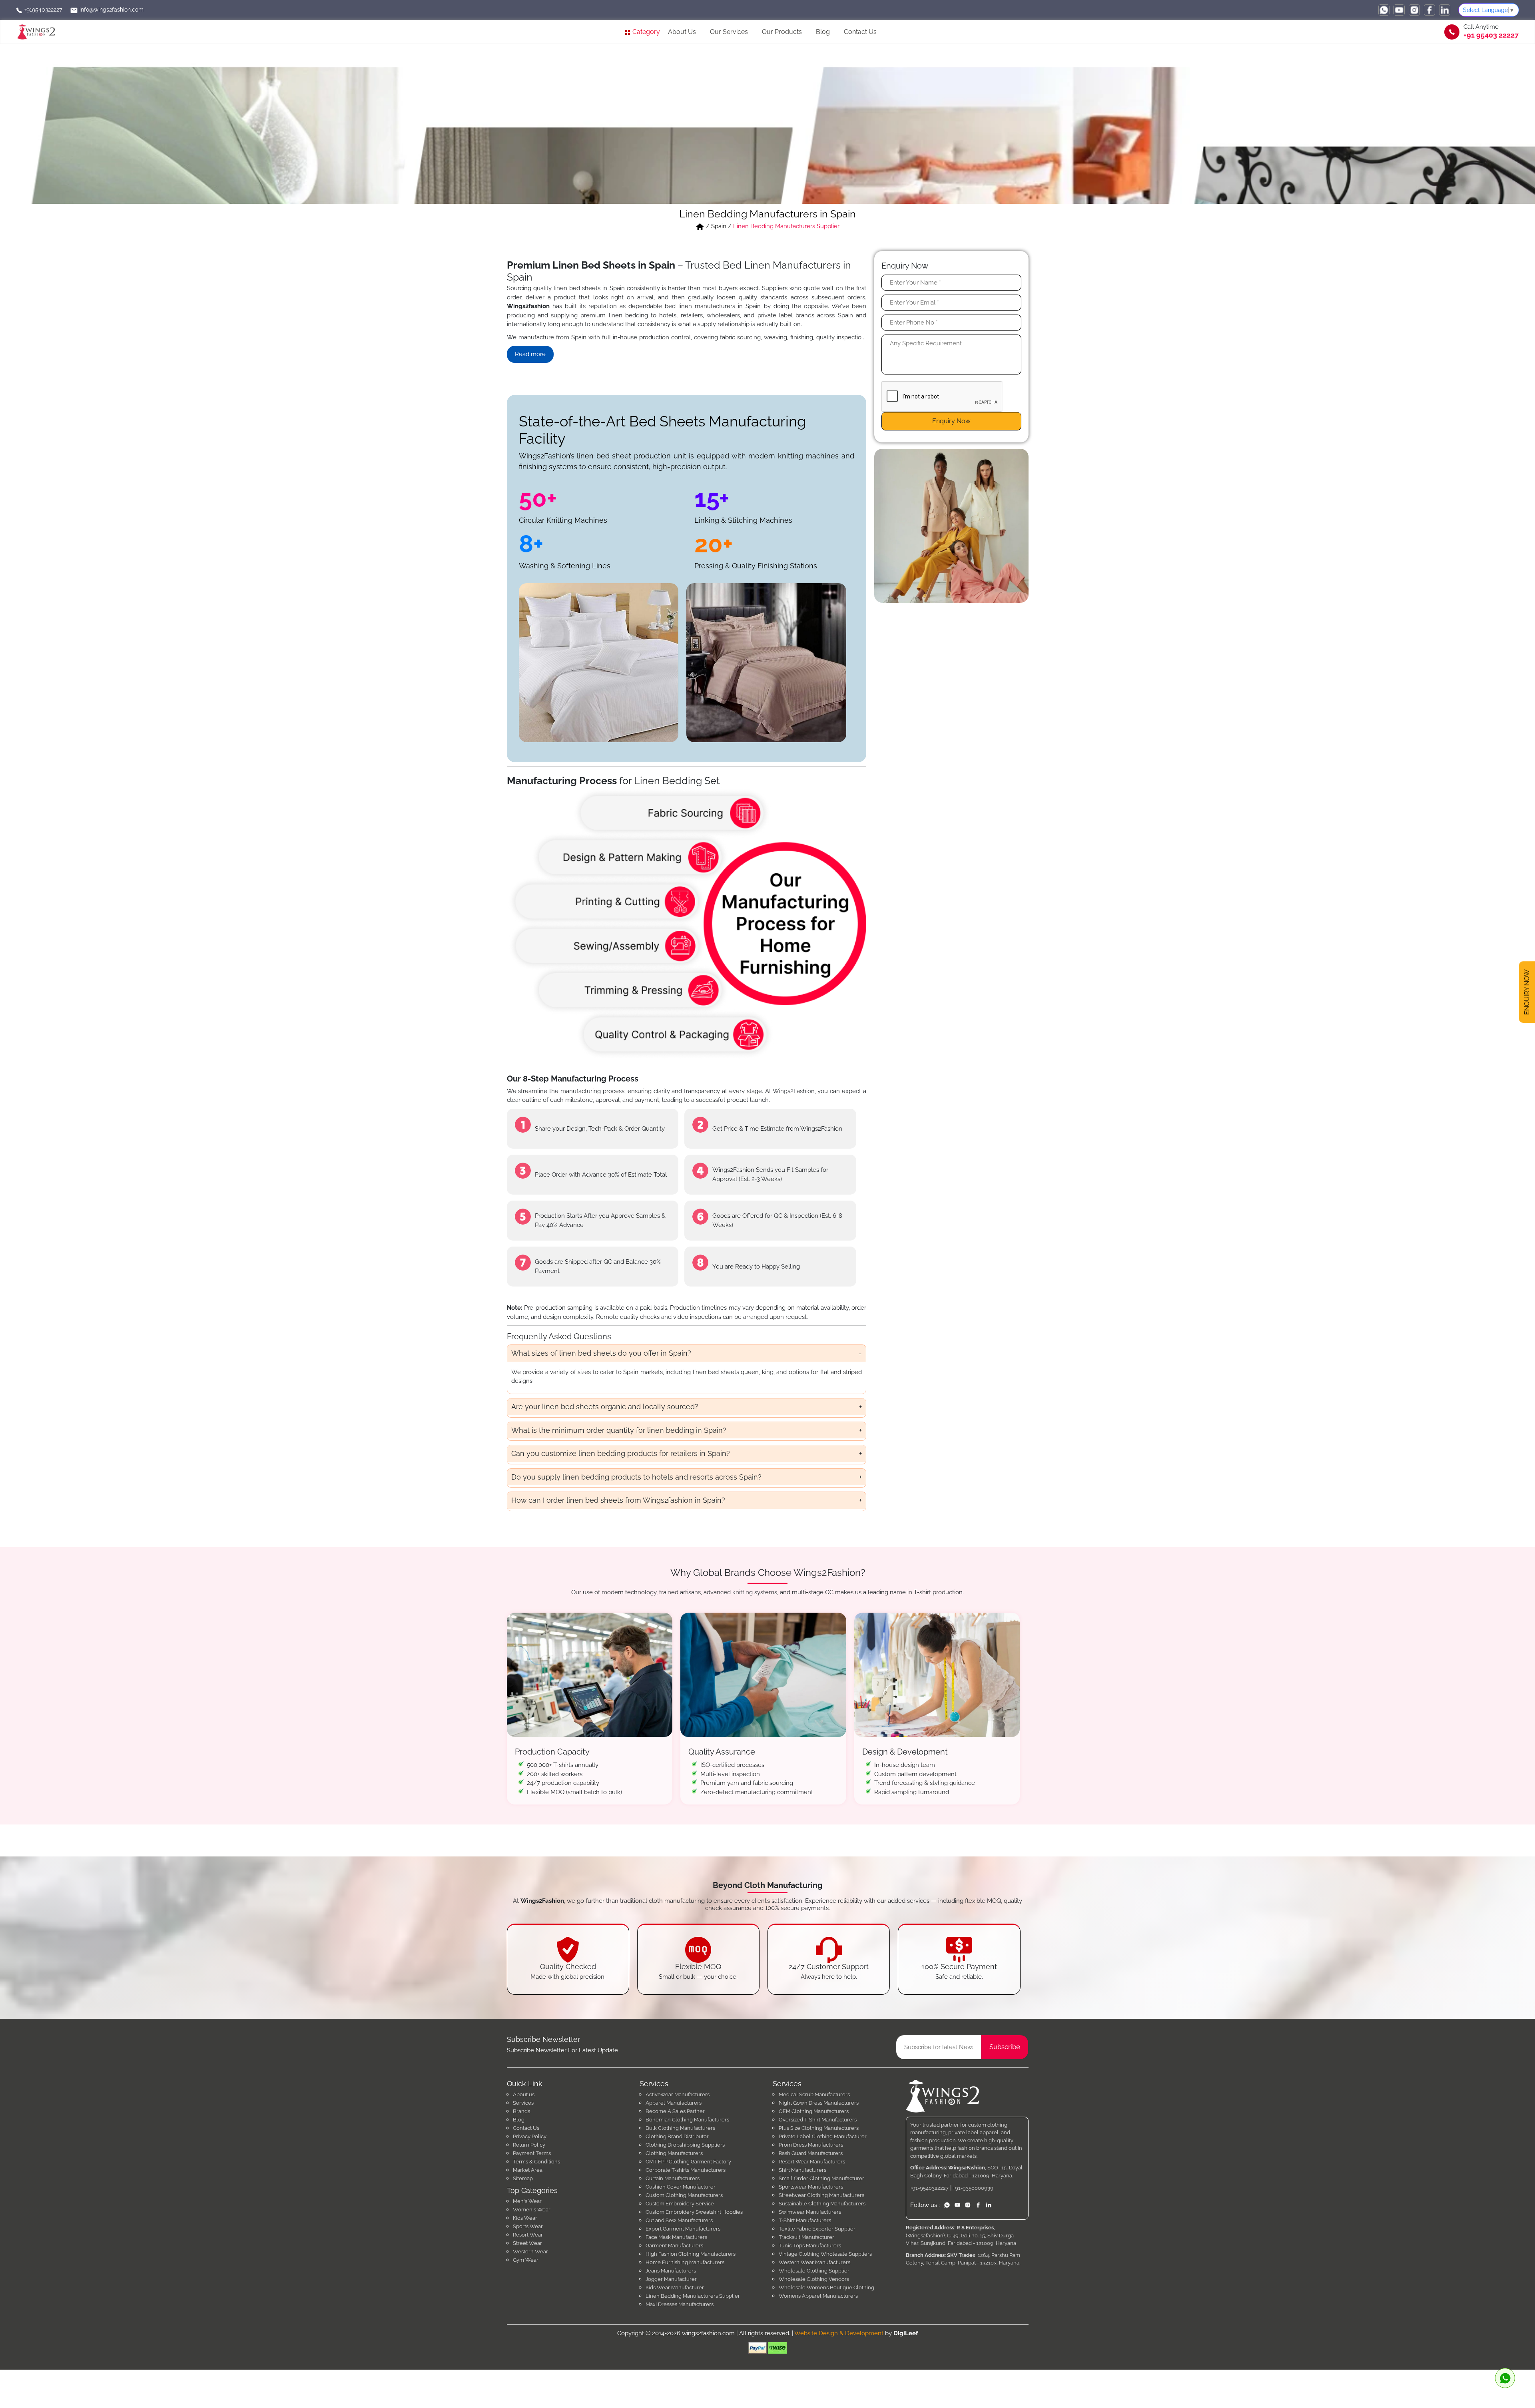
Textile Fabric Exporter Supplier (817, 2229)
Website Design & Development (839, 2333)
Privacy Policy (530, 2136)
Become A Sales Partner (675, 2111)
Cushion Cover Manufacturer (681, 2187)
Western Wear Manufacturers (814, 2262)
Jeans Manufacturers (671, 2271)
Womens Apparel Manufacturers (818, 2296)
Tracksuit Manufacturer (806, 2237)
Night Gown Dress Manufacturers (819, 2103)
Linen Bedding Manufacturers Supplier (693, 2296)
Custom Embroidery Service (680, 2204)
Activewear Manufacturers (678, 2094)
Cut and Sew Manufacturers (679, 2220)
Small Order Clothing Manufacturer (821, 2178)
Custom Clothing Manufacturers (684, 2195)
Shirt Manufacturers (802, 2170)
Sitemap (523, 2178)
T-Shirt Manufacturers (805, 2220)
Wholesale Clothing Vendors (814, 2279)
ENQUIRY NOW (1527, 992)
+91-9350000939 (973, 2188)
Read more (530, 354)
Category (645, 32)
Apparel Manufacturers (674, 2103)
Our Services (729, 32)
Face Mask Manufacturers (676, 2237)
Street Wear (527, 2243)
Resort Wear (528, 2235)
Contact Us (860, 32)
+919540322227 (42, 10)
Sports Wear (528, 2226)
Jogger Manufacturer (671, 2279)
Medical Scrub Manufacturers (814, 2094)
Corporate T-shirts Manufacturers (686, 2170)
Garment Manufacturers (674, 2246)
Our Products (782, 32)
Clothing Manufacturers (674, 2153)
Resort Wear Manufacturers (812, 2162)
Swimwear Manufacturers (810, 2212)
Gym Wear (526, 2260)
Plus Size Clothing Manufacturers (819, 2128)
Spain (719, 226)
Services (523, 2103)
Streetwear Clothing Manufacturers (821, 2195)
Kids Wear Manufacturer (675, 2288)
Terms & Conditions (536, 2162)
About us (524, 2094)
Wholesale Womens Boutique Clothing (826, 2288)
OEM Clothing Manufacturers (814, 2111)
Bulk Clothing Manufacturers (680, 2128)
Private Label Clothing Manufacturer (823, 2136)
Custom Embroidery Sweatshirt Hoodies (694, 2212)
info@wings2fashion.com (111, 10)
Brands (521, 2111)
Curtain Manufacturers (673, 2178)
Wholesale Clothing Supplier (814, 2271)
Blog (823, 32)
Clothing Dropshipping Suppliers (685, 2145)
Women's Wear (532, 2210)
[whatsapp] (1384, 10)
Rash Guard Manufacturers (811, 2153)
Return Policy (529, 2145)
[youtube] (1399, 10)
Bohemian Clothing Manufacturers (687, 2120)
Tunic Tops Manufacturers (810, 2246)
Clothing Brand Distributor (677, 2136)
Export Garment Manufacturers (683, 2229)
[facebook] (1429, 10)
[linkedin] (1445, 10)
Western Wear (530, 2252)
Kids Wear (525, 2218)
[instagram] (1414, 10)
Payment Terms (532, 2153)
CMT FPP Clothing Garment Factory (688, 2162)
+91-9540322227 (929, 2188)
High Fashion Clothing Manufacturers (691, 2254)
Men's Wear (527, 2201)
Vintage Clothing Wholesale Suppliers (825, 2254)
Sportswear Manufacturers (811, 2187)
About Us (682, 32)
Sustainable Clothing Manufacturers (822, 2204)
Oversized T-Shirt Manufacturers (818, 2120)
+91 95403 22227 (1491, 35)
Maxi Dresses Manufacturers (680, 2304)
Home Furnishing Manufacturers (685, 2262)
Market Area (528, 2170)
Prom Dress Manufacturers (811, 2145)
